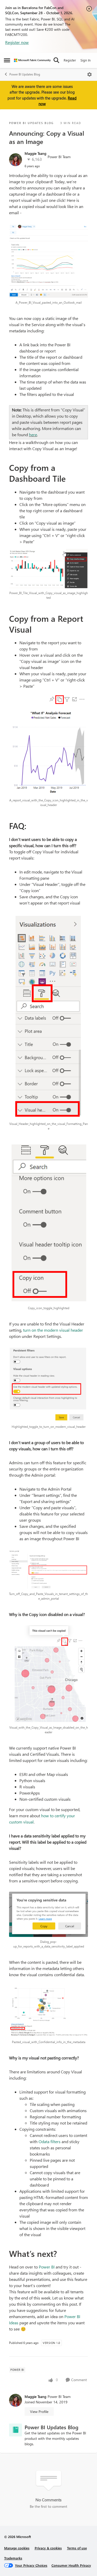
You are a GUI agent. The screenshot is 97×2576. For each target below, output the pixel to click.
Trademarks (13, 2558)
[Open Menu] (89, 74)
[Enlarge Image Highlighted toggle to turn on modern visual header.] (48, 1385)
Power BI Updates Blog (25, 74)
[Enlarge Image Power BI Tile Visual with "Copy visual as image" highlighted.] (48, 569)
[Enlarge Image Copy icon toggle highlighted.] (48, 1222)
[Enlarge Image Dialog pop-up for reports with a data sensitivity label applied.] (48, 1914)
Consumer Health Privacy (71, 2565)
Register (70, 60)
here (33, 435)
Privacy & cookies (48, 2548)
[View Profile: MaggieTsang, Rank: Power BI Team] (16, 160)
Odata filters (50, 2141)
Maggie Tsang (35, 153)
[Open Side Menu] (7, 60)
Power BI (47, 2267)
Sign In (85, 60)
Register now (17, 42)
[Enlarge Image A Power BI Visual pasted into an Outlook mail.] (48, 261)
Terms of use (77, 2548)
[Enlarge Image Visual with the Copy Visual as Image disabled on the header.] (48, 1674)
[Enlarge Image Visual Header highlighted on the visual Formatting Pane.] (48, 1016)
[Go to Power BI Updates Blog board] (16, 2430)
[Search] (56, 60)
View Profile (39, 2412)
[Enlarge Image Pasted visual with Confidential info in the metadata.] (48, 2011)
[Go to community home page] (32, 60)
